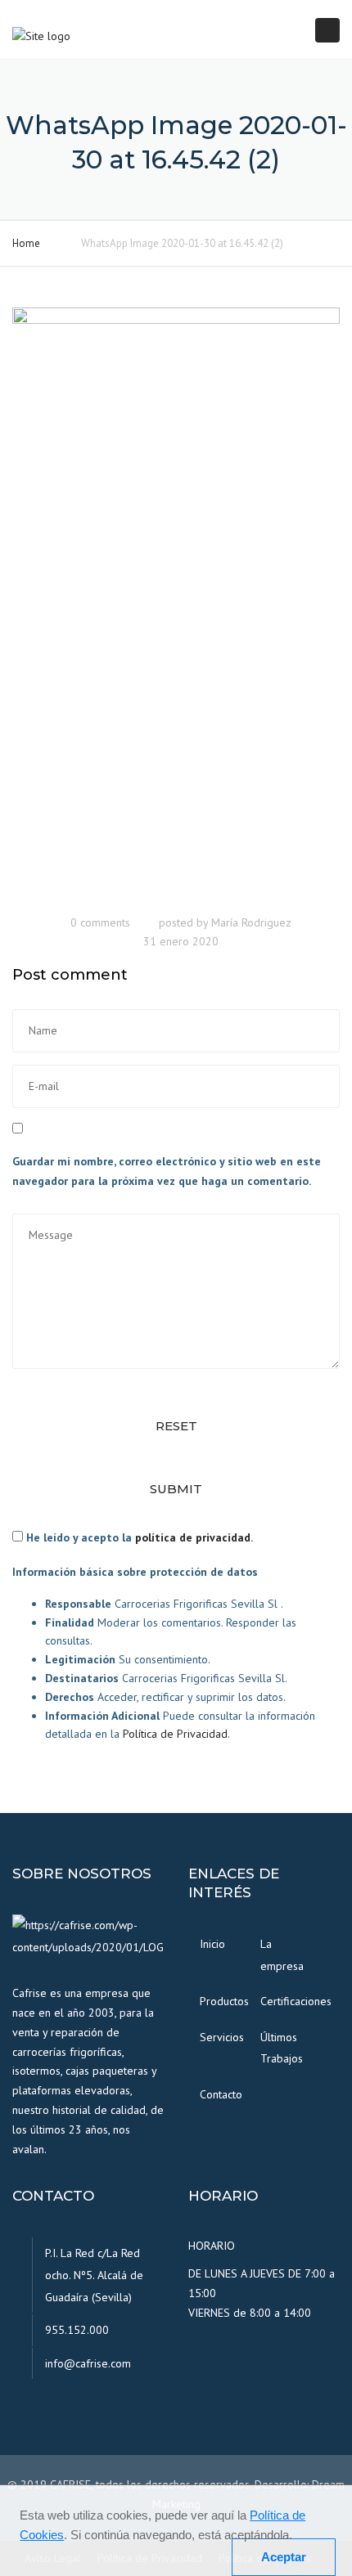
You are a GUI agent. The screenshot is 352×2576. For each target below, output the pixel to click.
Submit (176, 1489)
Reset (176, 1426)
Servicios (222, 2037)
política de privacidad (193, 1537)
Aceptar (284, 2557)
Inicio (212, 1944)
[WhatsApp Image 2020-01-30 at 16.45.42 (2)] (176, 605)
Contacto (221, 2094)
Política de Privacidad (175, 1734)
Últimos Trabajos (282, 2048)
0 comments (100, 922)
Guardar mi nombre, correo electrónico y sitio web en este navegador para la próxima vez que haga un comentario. (167, 1171)
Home (26, 243)
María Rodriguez (251, 922)
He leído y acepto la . (138, 1537)
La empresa (282, 1955)
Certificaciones (285, 2001)
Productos (224, 2001)
